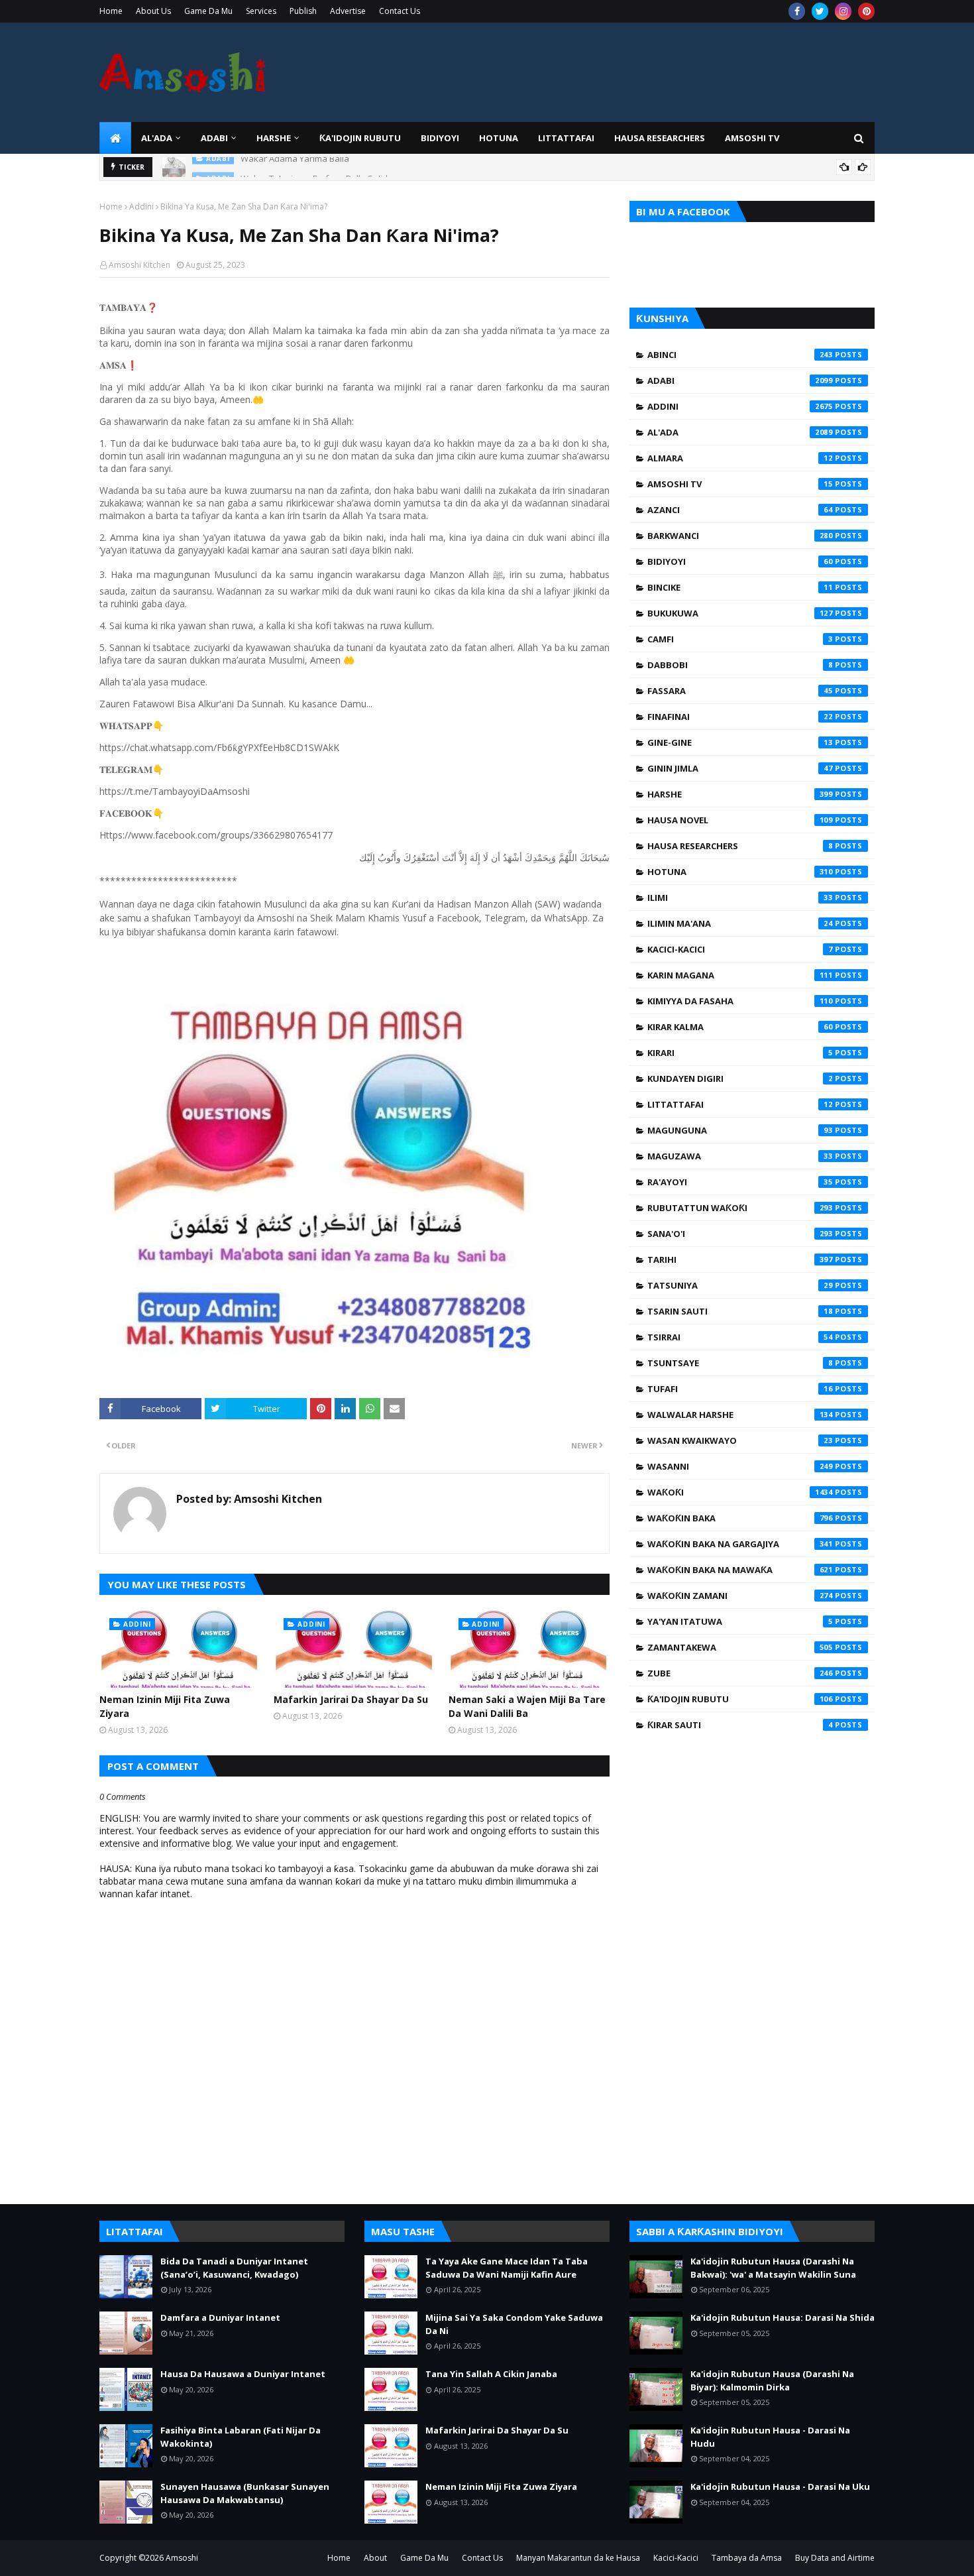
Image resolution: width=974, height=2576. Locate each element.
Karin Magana (740, 975)
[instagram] (843, 11)
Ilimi (740, 898)
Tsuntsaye (740, 1363)
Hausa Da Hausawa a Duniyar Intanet (243, 2374)
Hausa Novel (740, 820)
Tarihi (740, 1259)
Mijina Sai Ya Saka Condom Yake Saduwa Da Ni (514, 2324)
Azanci (740, 510)
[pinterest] (866, 11)
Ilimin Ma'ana (740, 923)
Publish (303, 11)
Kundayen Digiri (740, 1079)
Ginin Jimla (740, 768)
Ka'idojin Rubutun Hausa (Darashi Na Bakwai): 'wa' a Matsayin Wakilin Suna (773, 2268)
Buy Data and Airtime (835, 2558)
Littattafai (740, 1104)
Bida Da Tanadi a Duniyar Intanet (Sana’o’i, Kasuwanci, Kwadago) (234, 2268)
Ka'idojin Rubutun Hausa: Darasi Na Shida (783, 2317)
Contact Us (400, 11)
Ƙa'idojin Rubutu (740, 1699)
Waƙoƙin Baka (740, 1518)
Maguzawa (740, 1156)
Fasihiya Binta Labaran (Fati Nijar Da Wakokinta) (241, 2437)
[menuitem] (115, 138)
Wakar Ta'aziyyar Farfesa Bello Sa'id (314, 167)
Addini (141, 206)
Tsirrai (740, 1337)
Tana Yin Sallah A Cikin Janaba (491, 2374)
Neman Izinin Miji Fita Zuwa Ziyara (165, 1706)
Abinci (740, 355)
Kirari (740, 1053)
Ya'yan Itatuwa (740, 1621)
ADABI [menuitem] (214, 138)
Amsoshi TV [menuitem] (752, 138)
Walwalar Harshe (740, 1415)
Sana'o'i (740, 1234)
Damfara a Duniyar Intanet (220, 2317)
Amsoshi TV (740, 484)
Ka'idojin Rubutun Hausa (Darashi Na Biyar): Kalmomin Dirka (772, 2380)
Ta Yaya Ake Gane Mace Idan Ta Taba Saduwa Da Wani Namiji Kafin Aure (507, 2268)
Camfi (740, 639)
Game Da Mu (208, 11)
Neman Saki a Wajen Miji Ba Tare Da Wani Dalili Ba (527, 1706)
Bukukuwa (740, 613)
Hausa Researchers (740, 846)
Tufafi (740, 1389)
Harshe (740, 794)
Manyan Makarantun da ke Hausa (578, 2558)
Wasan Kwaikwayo (740, 1440)
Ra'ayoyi (740, 1182)
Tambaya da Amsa (747, 2558)
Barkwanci (740, 536)
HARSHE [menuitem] (274, 138)
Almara (740, 458)
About (375, 2558)
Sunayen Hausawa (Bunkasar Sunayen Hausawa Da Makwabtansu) (245, 2493)
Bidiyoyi (740, 561)
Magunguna (740, 1130)
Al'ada (740, 432)
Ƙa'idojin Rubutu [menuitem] (360, 138)
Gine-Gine (740, 742)
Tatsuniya (740, 1285)
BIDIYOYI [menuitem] (440, 138)
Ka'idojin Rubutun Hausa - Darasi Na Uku (780, 2487)
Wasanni (740, 1466)
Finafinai (740, 717)
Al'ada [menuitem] (157, 138)
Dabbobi (740, 665)
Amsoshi (182, 2558)
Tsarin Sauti (740, 1311)
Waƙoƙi (740, 1492)
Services (261, 11)
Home (111, 11)
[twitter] (820, 11)
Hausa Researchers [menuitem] (660, 138)
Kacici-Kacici (740, 949)
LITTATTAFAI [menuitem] (566, 138)
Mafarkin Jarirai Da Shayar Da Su (351, 1699)
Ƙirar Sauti (740, 1725)
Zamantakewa (740, 1647)
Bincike (740, 587)
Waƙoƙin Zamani (740, 1596)
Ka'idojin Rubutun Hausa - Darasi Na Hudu (770, 2437)
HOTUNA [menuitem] (499, 138)
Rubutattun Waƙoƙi (740, 1208)
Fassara (740, 691)
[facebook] (797, 11)
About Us (153, 11)
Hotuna (740, 872)
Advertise (348, 11)
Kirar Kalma (740, 1027)
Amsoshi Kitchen (139, 265)
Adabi (740, 381)
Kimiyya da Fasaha (740, 1001)
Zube (740, 1673)
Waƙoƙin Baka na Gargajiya (740, 1544)
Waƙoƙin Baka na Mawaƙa (740, 1570)
